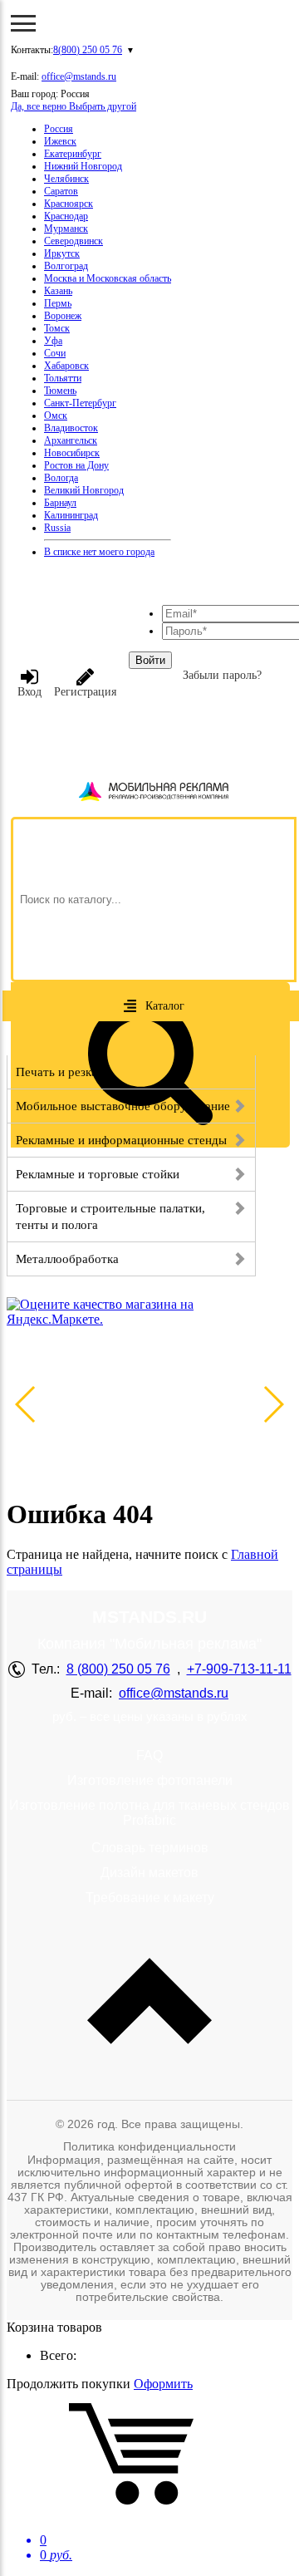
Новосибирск (72, 453)
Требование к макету (150, 1898)
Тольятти (63, 378)
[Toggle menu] (23, 23)
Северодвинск (74, 241)
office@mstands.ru (79, 76)
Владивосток (71, 428)
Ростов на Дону (76, 465)
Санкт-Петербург (80, 403)
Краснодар (66, 216)
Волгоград (66, 266)
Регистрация (85, 692)
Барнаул (60, 503)
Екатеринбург (73, 154)
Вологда (61, 478)
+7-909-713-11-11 (239, 1669)
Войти (150, 660)
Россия (59, 129)
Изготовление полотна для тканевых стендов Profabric (149, 1813)
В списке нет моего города (99, 552)
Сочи (55, 353)
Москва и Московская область (108, 278)
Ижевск (60, 141)
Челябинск (66, 179)
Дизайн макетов (149, 1873)
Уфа (53, 341)
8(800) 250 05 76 (88, 50)
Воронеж (63, 316)
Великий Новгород (84, 490)
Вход (29, 692)
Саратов (61, 191)
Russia (57, 528)
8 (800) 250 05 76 (118, 1669)
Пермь (58, 303)
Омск (56, 415)
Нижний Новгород (83, 166)
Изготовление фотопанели (150, 1780)
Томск (57, 328)
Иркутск (62, 253)
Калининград (71, 515)
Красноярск (69, 204)
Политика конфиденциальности (149, 2146)
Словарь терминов (150, 1848)
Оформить (163, 2384)
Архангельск (71, 440)
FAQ (149, 1755)
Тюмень (60, 391)
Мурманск (66, 229)
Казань (58, 291)
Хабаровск (66, 366)
